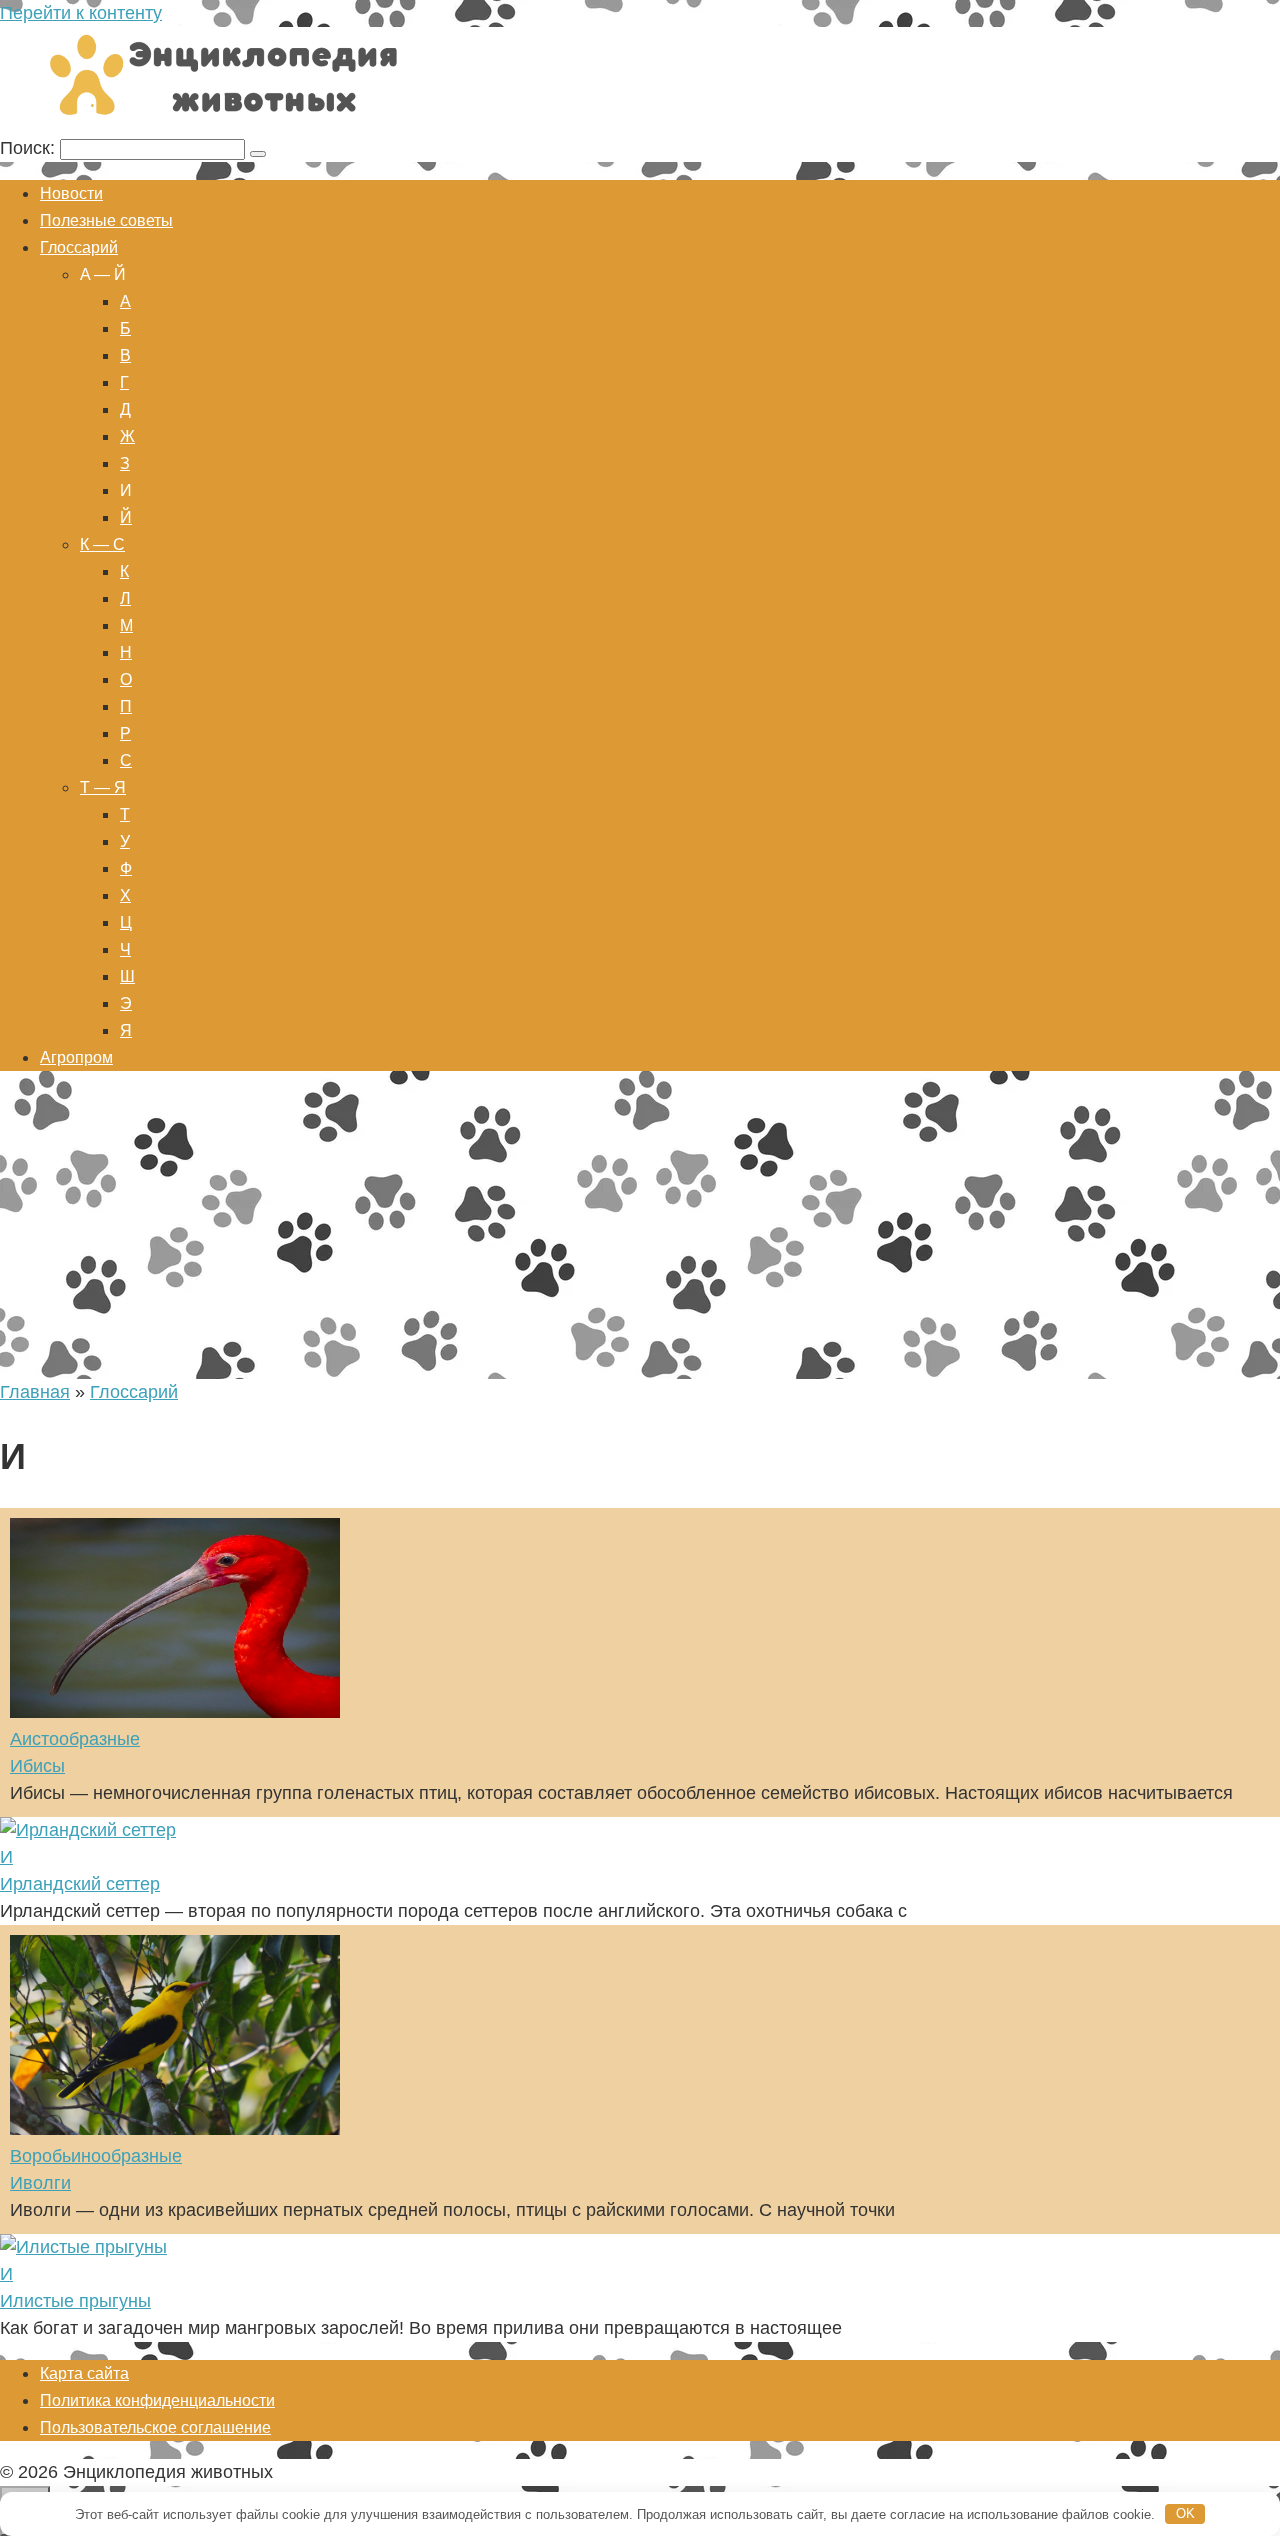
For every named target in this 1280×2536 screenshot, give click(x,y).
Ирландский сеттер (80, 1884)
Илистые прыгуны (75, 2301)
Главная (35, 1392)
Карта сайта (84, 2373)
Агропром (76, 1057)
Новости (71, 193)
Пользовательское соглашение (155, 2427)
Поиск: (30, 148)
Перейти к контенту (81, 13)
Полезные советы (106, 220)
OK (1185, 2513)
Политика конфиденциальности (157, 2400)
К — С (102, 544)
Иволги (40, 2183)
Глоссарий (79, 247)
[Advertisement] (640, 1229)
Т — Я (103, 787)
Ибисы (37, 1766)
